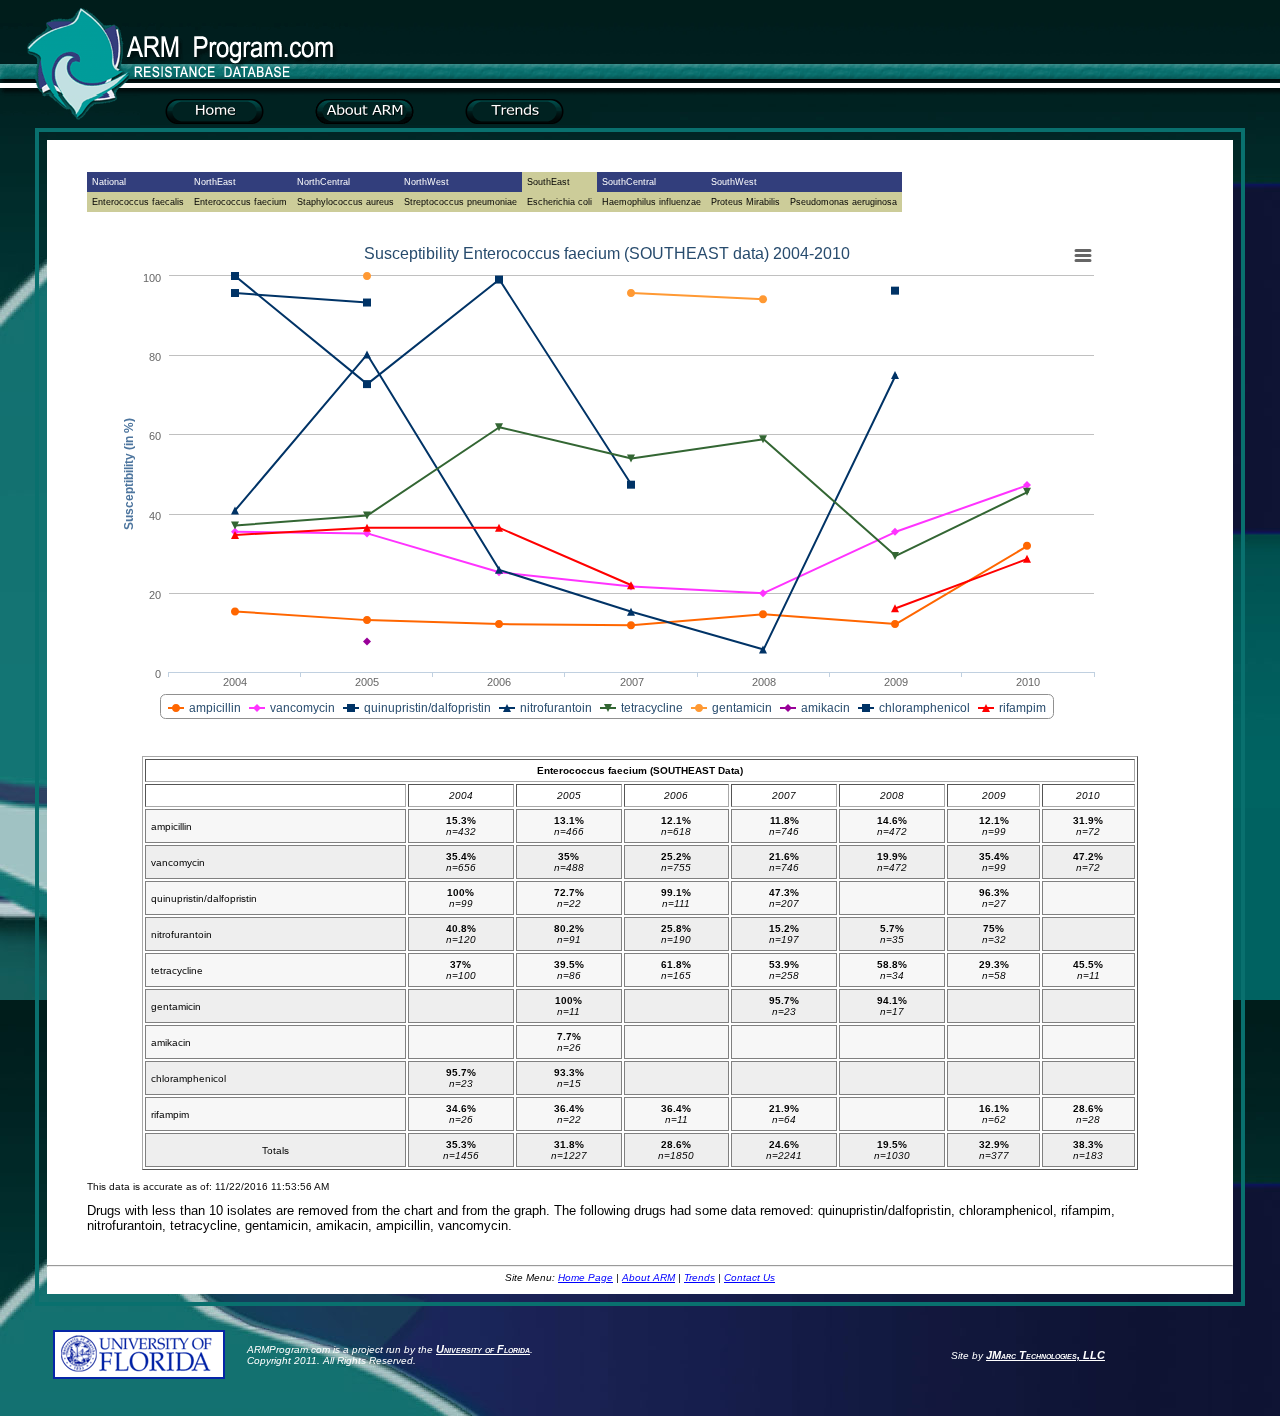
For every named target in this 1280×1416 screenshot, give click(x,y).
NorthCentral (323, 182)
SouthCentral (629, 182)
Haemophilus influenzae (651, 202)
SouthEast (548, 182)
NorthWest (426, 182)
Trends (699, 1277)
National (109, 182)
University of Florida (483, 1349)
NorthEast (215, 182)
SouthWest (734, 182)
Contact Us (749, 1277)
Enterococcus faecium (240, 202)
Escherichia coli (559, 202)
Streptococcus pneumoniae (460, 202)
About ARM (648, 1277)
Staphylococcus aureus (345, 202)
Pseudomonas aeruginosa (843, 202)
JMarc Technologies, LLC (1045, 1355)
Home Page (585, 1277)
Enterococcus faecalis (138, 202)
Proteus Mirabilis (745, 202)
